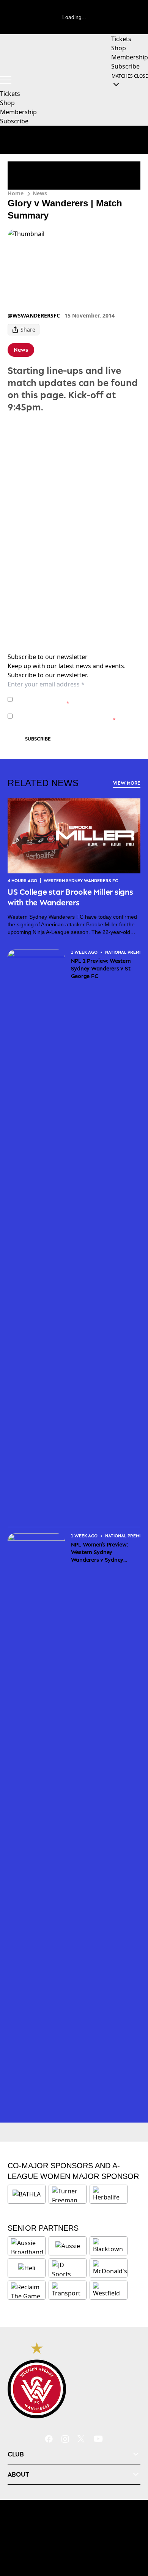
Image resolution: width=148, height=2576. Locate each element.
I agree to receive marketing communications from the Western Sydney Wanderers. (73, 716)
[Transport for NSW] (68, 2290)
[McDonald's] (110, 2268)
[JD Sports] (68, 2268)
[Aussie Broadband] (27, 2246)
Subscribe (38, 739)
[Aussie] (68, 2246)
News (40, 193)
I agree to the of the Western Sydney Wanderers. (70, 699)
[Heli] (27, 2268)
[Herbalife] (109, 2194)
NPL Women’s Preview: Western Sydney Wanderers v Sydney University (99, 1552)
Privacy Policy (68, 695)
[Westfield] (109, 2290)
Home (16, 193)
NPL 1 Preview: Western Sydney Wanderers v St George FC (101, 968)
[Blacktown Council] (109, 2246)
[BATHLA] (27, 2194)
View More (127, 783)
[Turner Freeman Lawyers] (68, 2194)
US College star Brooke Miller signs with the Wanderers (70, 897)
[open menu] (6, 80)
